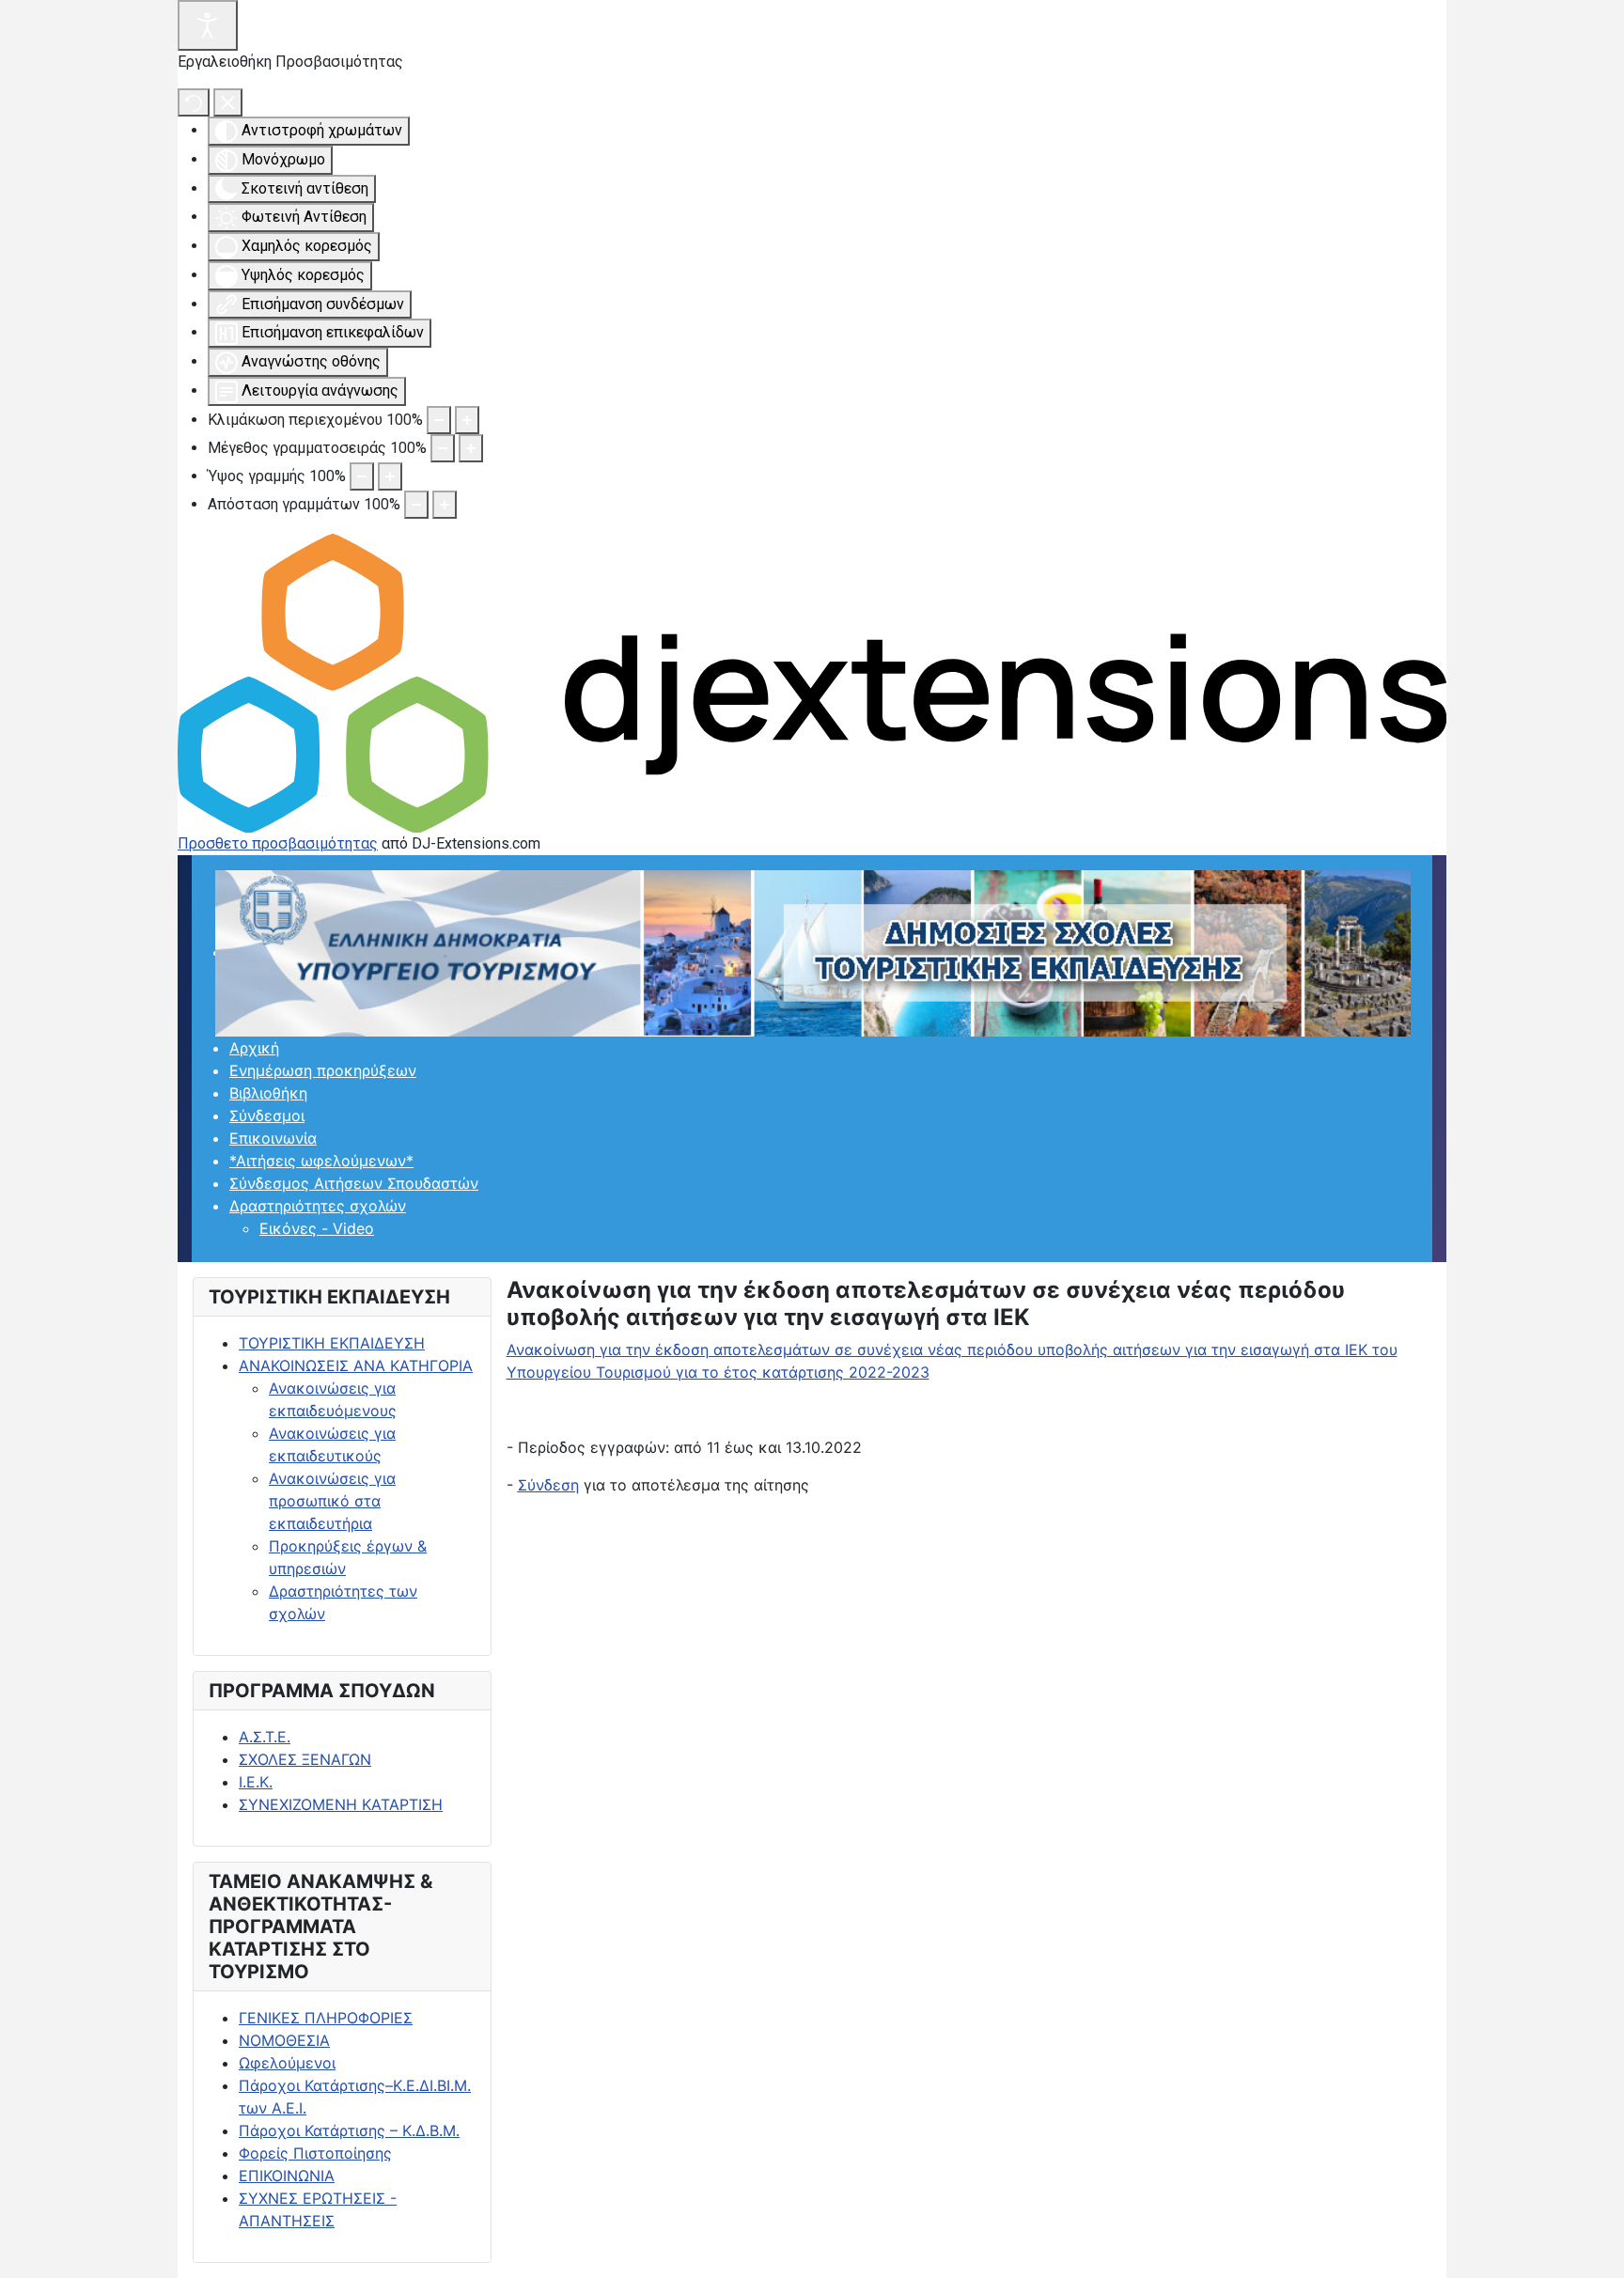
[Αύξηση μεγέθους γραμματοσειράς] (471, 448)
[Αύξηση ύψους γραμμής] (390, 476)
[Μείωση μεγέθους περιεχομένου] (439, 420)
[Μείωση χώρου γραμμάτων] (416, 505)
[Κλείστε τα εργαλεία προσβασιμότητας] (228, 102)
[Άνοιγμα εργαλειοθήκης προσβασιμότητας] (208, 25)
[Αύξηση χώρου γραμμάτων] (445, 505)
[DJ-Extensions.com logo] (812, 682)
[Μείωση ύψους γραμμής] (362, 476)
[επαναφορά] (194, 102)
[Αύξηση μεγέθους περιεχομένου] (467, 420)
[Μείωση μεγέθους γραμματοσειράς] (443, 448)
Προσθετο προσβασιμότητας (278, 843)
